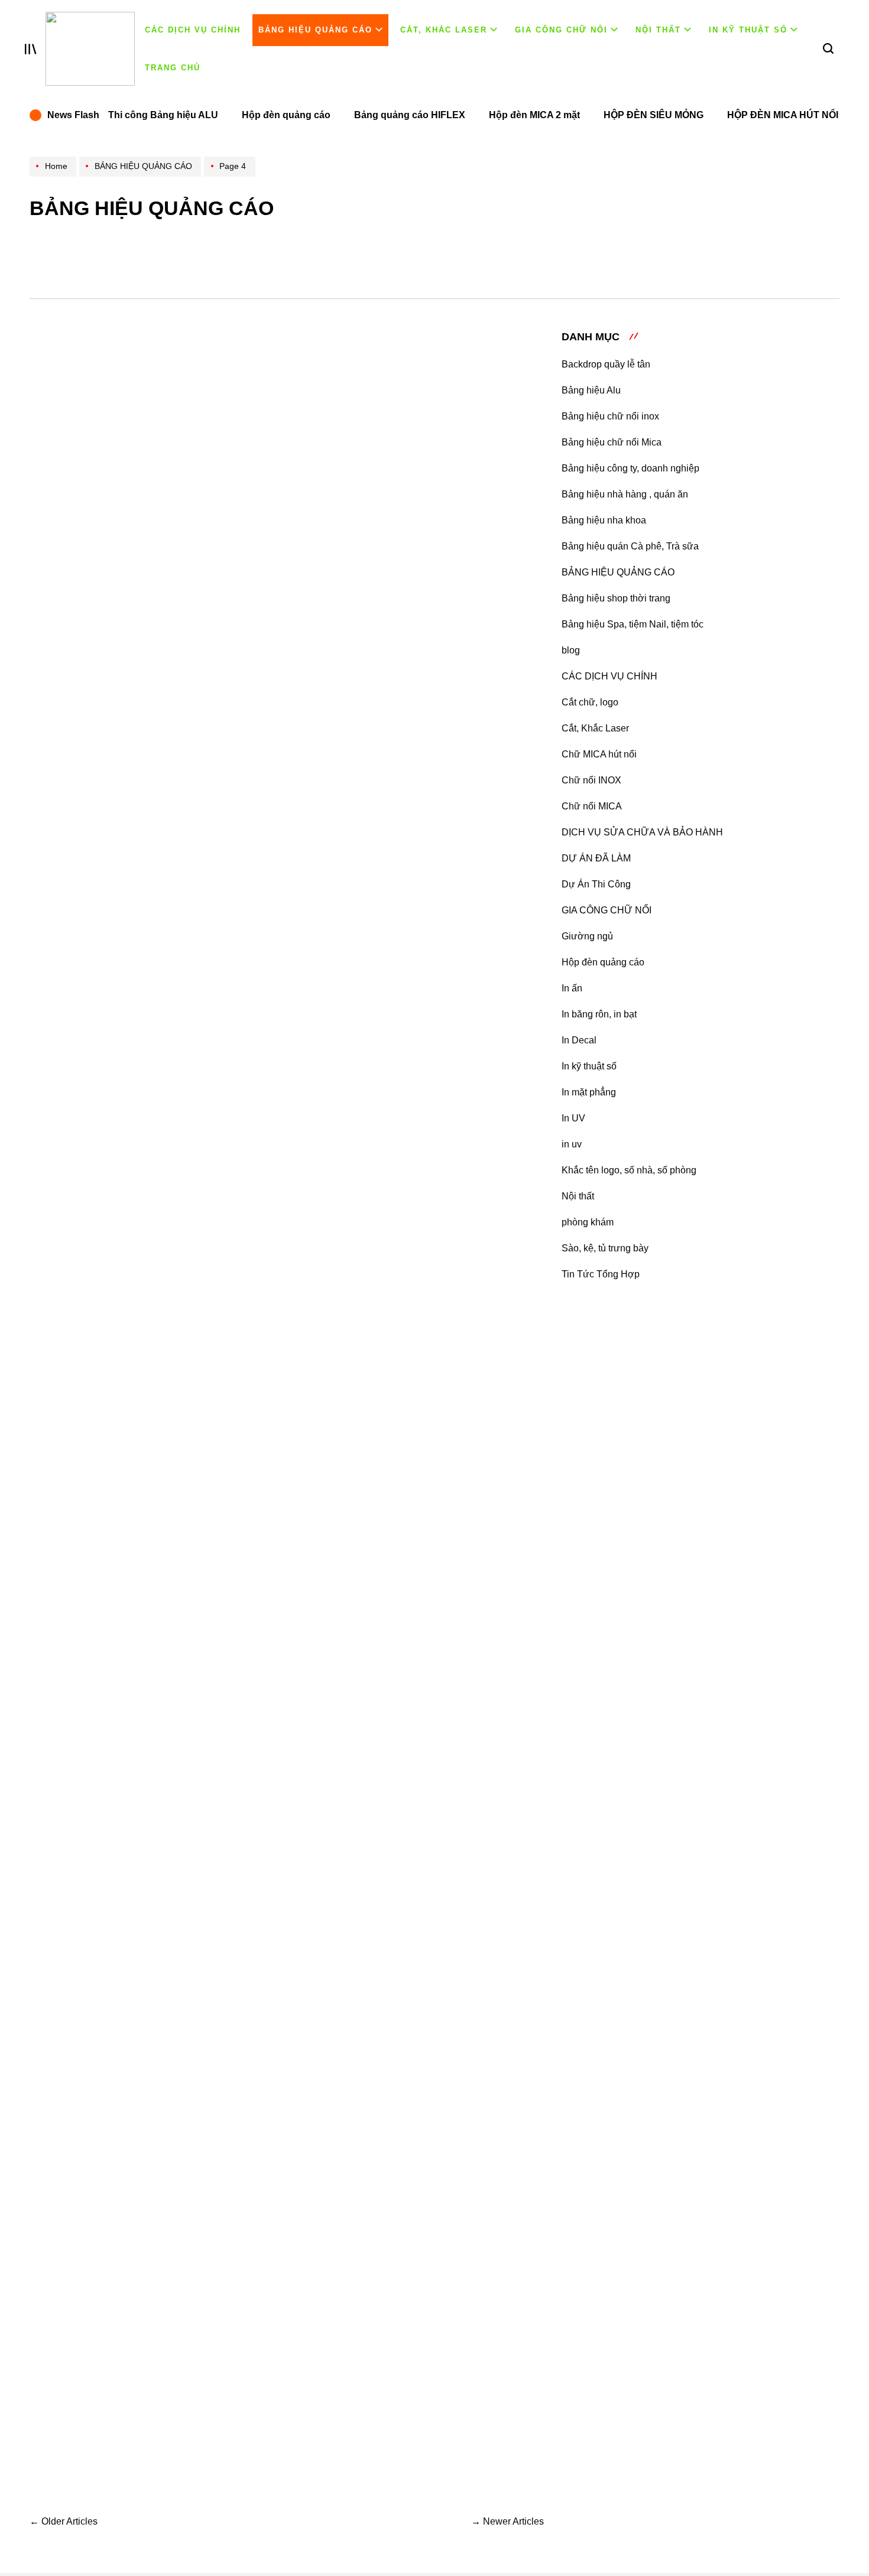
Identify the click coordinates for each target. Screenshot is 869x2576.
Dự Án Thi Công (596, 884)
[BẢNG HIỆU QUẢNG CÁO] (142, 176)
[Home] (54, 176)
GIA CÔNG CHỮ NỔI (561, 30)
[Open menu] (31, 49)
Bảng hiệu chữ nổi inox (610, 416)
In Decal (579, 1040)
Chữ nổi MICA (592, 806)
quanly (357, 435)
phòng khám (588, 1222)
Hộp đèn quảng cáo (286, 115)
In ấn (572, 988)
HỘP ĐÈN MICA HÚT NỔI (783, 115)
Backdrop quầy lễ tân (606, 364)
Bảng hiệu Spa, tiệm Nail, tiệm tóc (633, 624)
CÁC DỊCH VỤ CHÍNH (193, 30)
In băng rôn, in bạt (599, 1014)
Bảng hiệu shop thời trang (616, 598)
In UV (573, 1118)
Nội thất (658, 30)
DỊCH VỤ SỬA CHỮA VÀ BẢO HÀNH (642, 832)
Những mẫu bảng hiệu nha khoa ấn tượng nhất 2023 (395, 2150)
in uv (572, 1144)
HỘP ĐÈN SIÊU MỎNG (654, 115)
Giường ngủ (587, 936)
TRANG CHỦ (173, 68)
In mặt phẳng (589, 1092)
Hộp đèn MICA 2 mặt (534, 115)
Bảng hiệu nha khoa (604, 520)
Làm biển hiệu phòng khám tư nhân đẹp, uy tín (387, 1057)
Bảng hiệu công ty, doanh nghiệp (630, 468)
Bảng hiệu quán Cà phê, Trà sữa (630, 546)
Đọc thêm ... (291, 538)
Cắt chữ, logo (590, 702)
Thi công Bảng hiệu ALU (163, 115)
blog (571, 650)
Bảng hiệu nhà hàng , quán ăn (625, 494)
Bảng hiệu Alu (591, 390)
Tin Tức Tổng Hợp (601, 1274)
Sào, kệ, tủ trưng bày (605, 1248)
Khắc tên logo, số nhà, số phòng (629, 1170)
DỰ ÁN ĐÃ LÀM (596, 858)
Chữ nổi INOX (591, 780)
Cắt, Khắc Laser (444, 30)
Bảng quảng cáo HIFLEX (410, 115)
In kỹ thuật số (748, 30)
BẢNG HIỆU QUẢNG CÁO (315, 30)
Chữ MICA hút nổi (599, 754)
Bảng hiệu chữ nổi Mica (612, 442)
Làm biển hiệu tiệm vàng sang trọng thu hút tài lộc (387, 1276)
